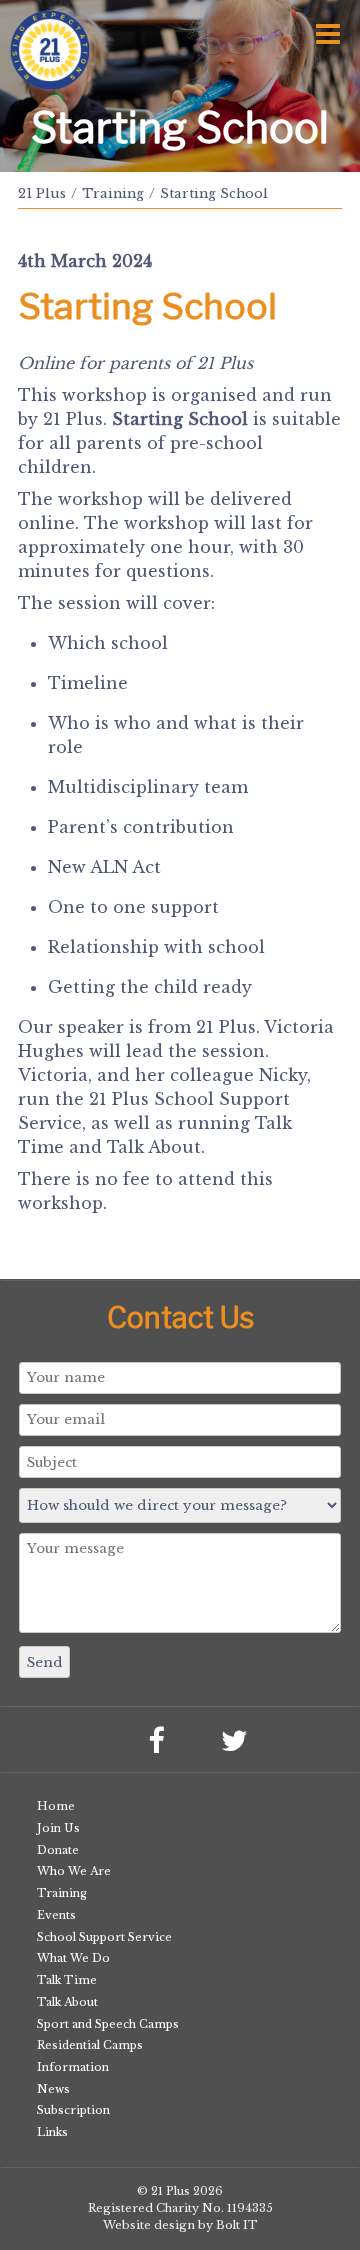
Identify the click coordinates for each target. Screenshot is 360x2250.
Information (73, 2067)
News (53, 2089)
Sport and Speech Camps (108, 2024)
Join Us (58, 1828)
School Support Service (104, 1937)
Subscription (73, 2110)
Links (52, 2132)
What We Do (73, 1958)
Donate (58, 1850)
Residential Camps (90, 2045)
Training (113, 193)
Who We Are (74, 1871)
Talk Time (67, 1980)
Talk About (67, 2002)
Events (56, 1915)
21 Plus (42, 193)
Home (56, 1806)
